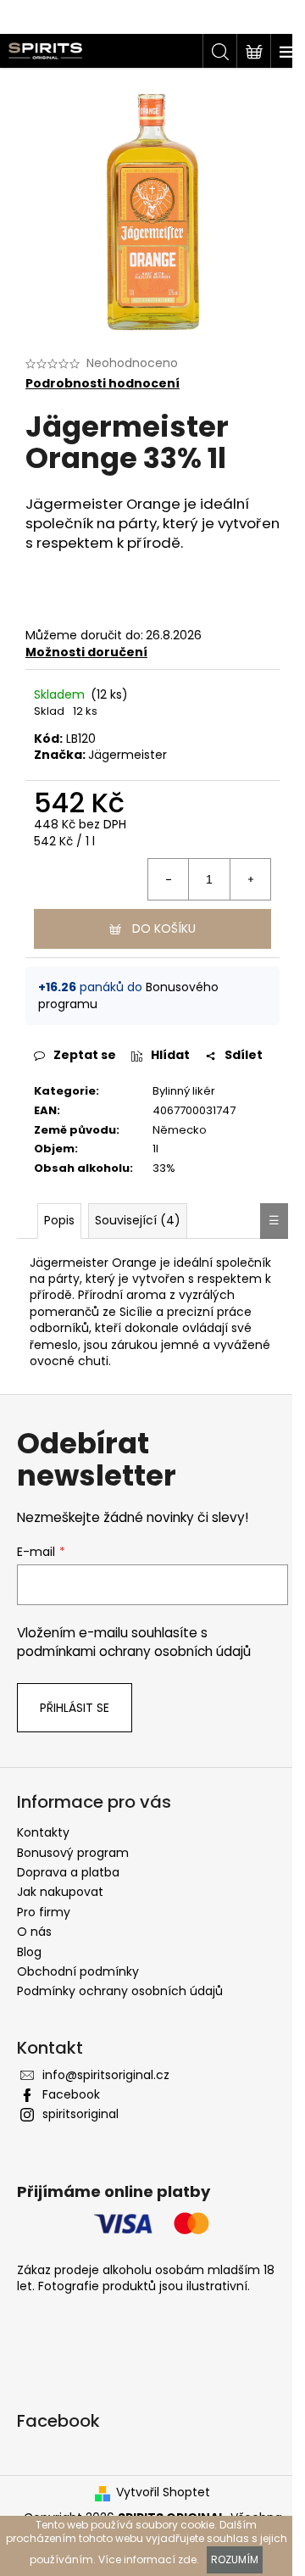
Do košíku (164, 928)
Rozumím (235, 2559)
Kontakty (43, 1832)
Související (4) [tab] (138, 1220)
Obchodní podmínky (78, 1971)
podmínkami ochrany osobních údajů (134, 1651)
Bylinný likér (184, 1091)
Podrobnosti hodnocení (103, 384)
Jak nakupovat (60, 1892)
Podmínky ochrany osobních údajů (120, 1991)
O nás (34, 1932)
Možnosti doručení (86, 652)
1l (155, 1149)
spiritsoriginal (80, 2114)
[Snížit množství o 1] (169, 879)
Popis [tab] (59, 1220)
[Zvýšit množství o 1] (250, 879)
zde (187, 2559)
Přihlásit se (75, 1708)
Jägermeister (128, 755)
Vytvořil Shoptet (163, 2492)
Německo (180, 1130)
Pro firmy (44, 1912)
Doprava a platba (68, 1872)
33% (164, 1168)
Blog (29, 1952)
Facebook (71, 2094)
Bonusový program (73, 1853)
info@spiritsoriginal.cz (106, 2075)
